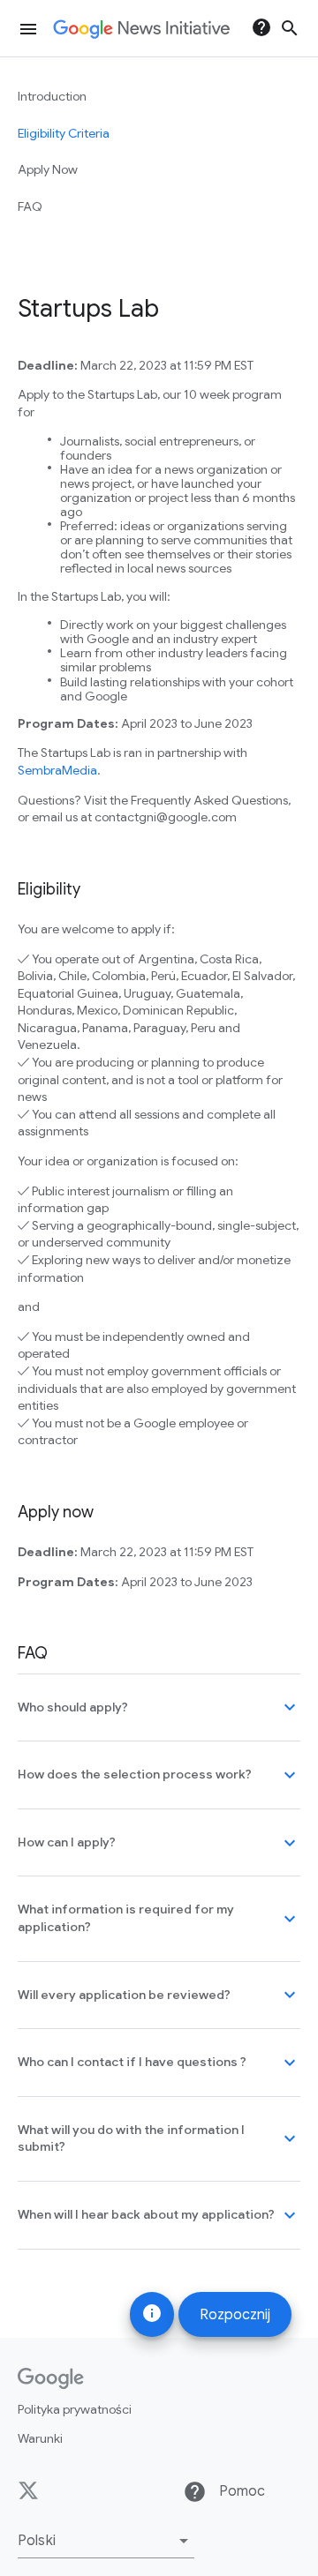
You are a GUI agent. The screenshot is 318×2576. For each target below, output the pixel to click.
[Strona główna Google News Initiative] (141, 29)
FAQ (30, 206)
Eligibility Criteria (64, 133)
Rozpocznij (235, 2315)
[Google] (51, 2378)
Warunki (40, 2438)
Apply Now (48, 169)
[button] (106, 2541)
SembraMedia (57, 770)
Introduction (52, 96)
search (290, 28)
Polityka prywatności (75, 2409)
